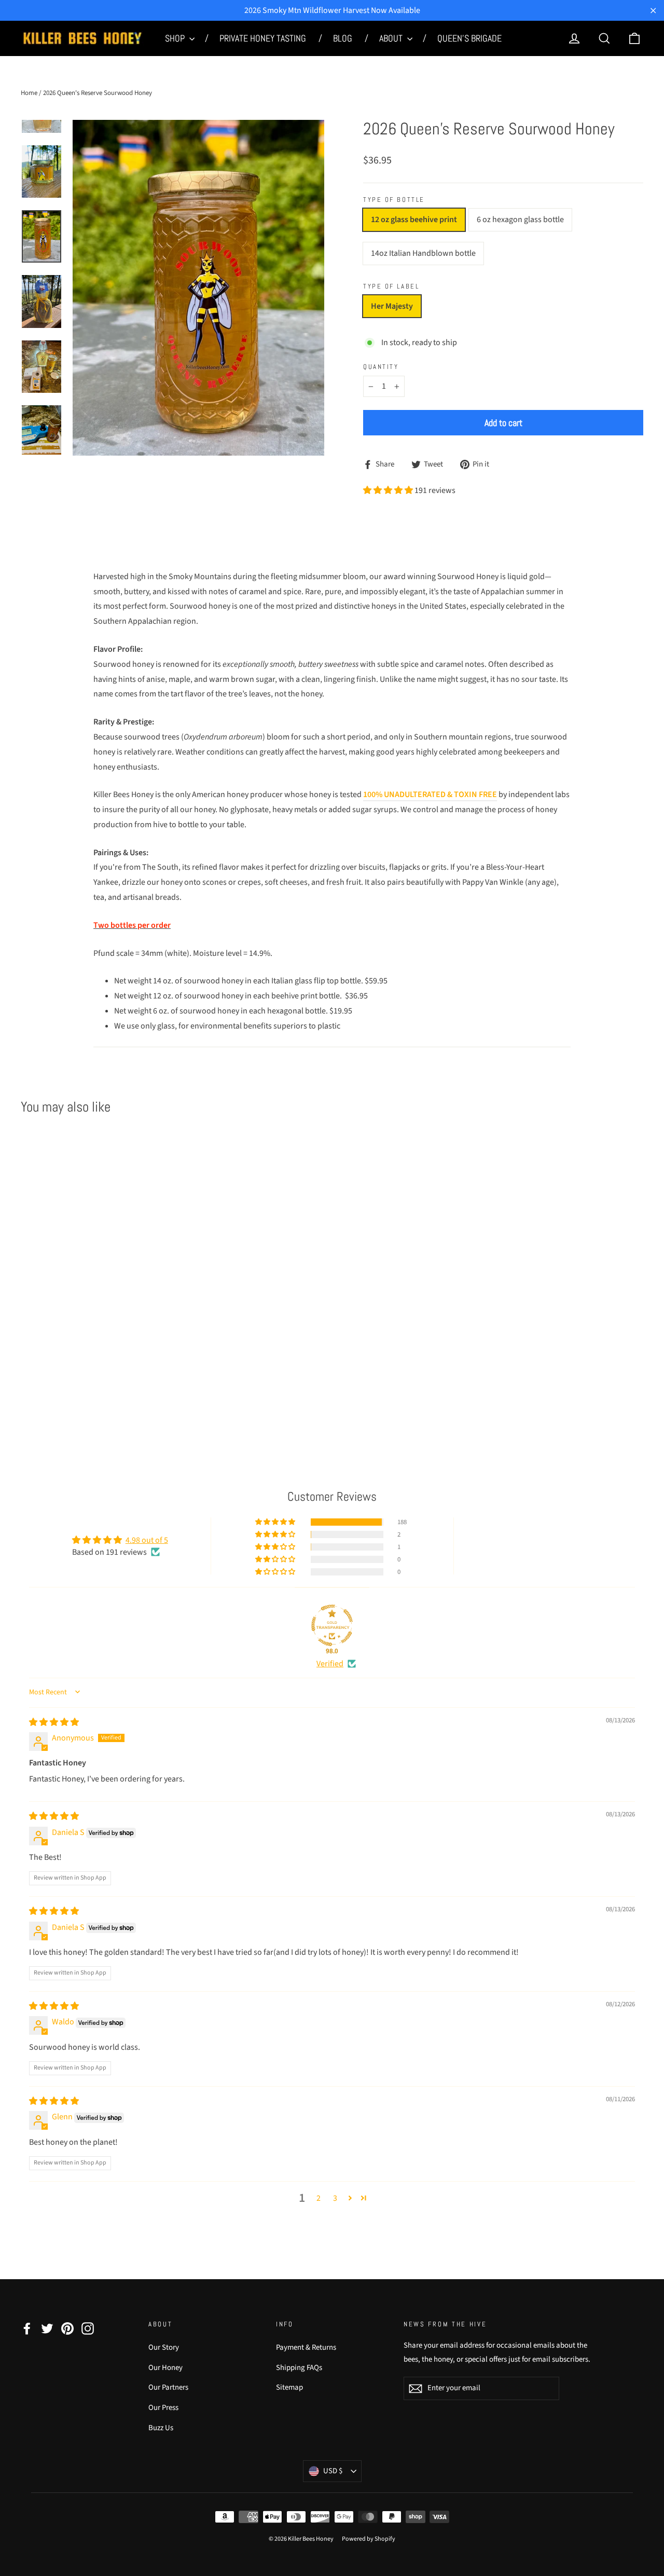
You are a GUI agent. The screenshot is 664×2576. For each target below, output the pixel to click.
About (392, 38)
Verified (330, 1664)
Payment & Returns (306, 2347)
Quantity (381, 367)
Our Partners (168, 2387)
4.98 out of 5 (147, 1540)
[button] (389, 490)
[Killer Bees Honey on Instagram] (88, 2328)
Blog (344, 38)
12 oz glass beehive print (414, 220)
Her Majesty (392, 306)
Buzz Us (161, 2428)
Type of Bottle (394, 200)
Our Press (163, 2408)
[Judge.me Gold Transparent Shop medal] (332, 1625)
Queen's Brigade (469, 38)
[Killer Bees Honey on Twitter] (47, 2328)
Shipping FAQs (299, 2368)
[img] (54, 1722)
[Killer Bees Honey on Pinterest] (67, 2328)
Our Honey (165, 2368)
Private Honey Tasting (264, 38)
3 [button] (335, 2198)
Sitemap (289, 2387)
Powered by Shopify (369, 2539)
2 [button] (319, 2198)
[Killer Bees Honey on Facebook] (27, 2328)
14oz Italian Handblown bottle (423, 253)
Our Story (164, 2347)
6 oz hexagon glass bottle (520, 220)
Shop (176, 38)
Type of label (391, 286)
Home (29, 93)
